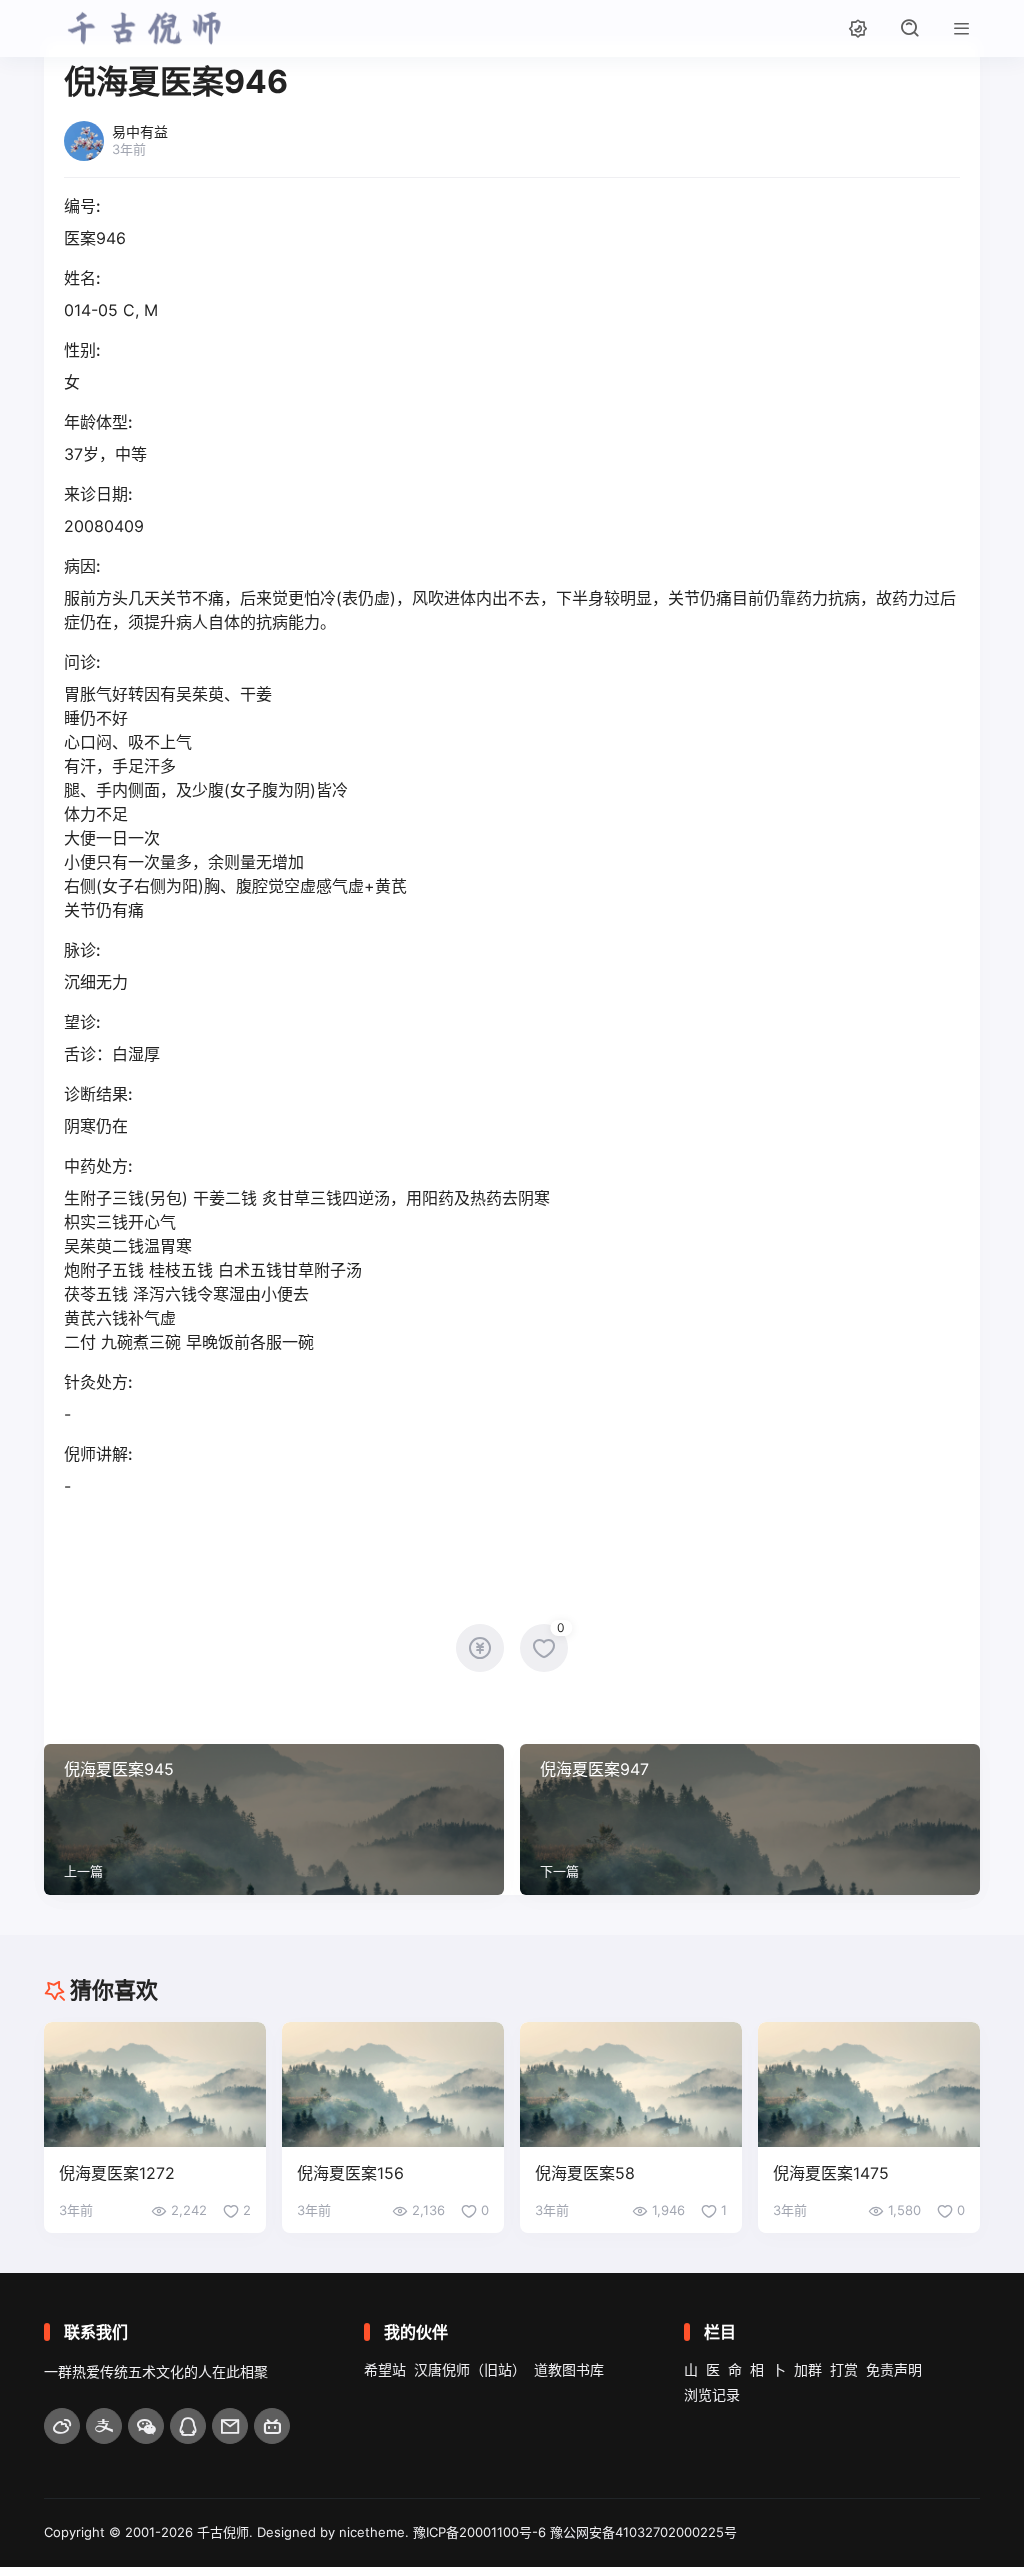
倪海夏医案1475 (831, 2173)
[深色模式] (858, 28)
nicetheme (372, 2532)
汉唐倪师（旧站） (470, 2369)
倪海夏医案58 (585, 2173)
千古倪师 (223, 2532)
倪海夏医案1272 (117, 2173)
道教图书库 (569, 2369)
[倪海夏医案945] (274, 1820)
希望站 (385, 2369)
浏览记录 (712, 2394)
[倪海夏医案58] (631, 2084)
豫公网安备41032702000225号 (643, 2532)
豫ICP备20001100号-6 (479, 2532)
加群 (808, 2369)
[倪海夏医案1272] (155, 2084)
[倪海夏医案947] (750, 1820)
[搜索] (910, 28)
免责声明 (894, 2369)
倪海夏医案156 (350, 2173)
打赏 (844, 2369)
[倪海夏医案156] (393, 2084)
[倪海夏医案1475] (869, 2084)
